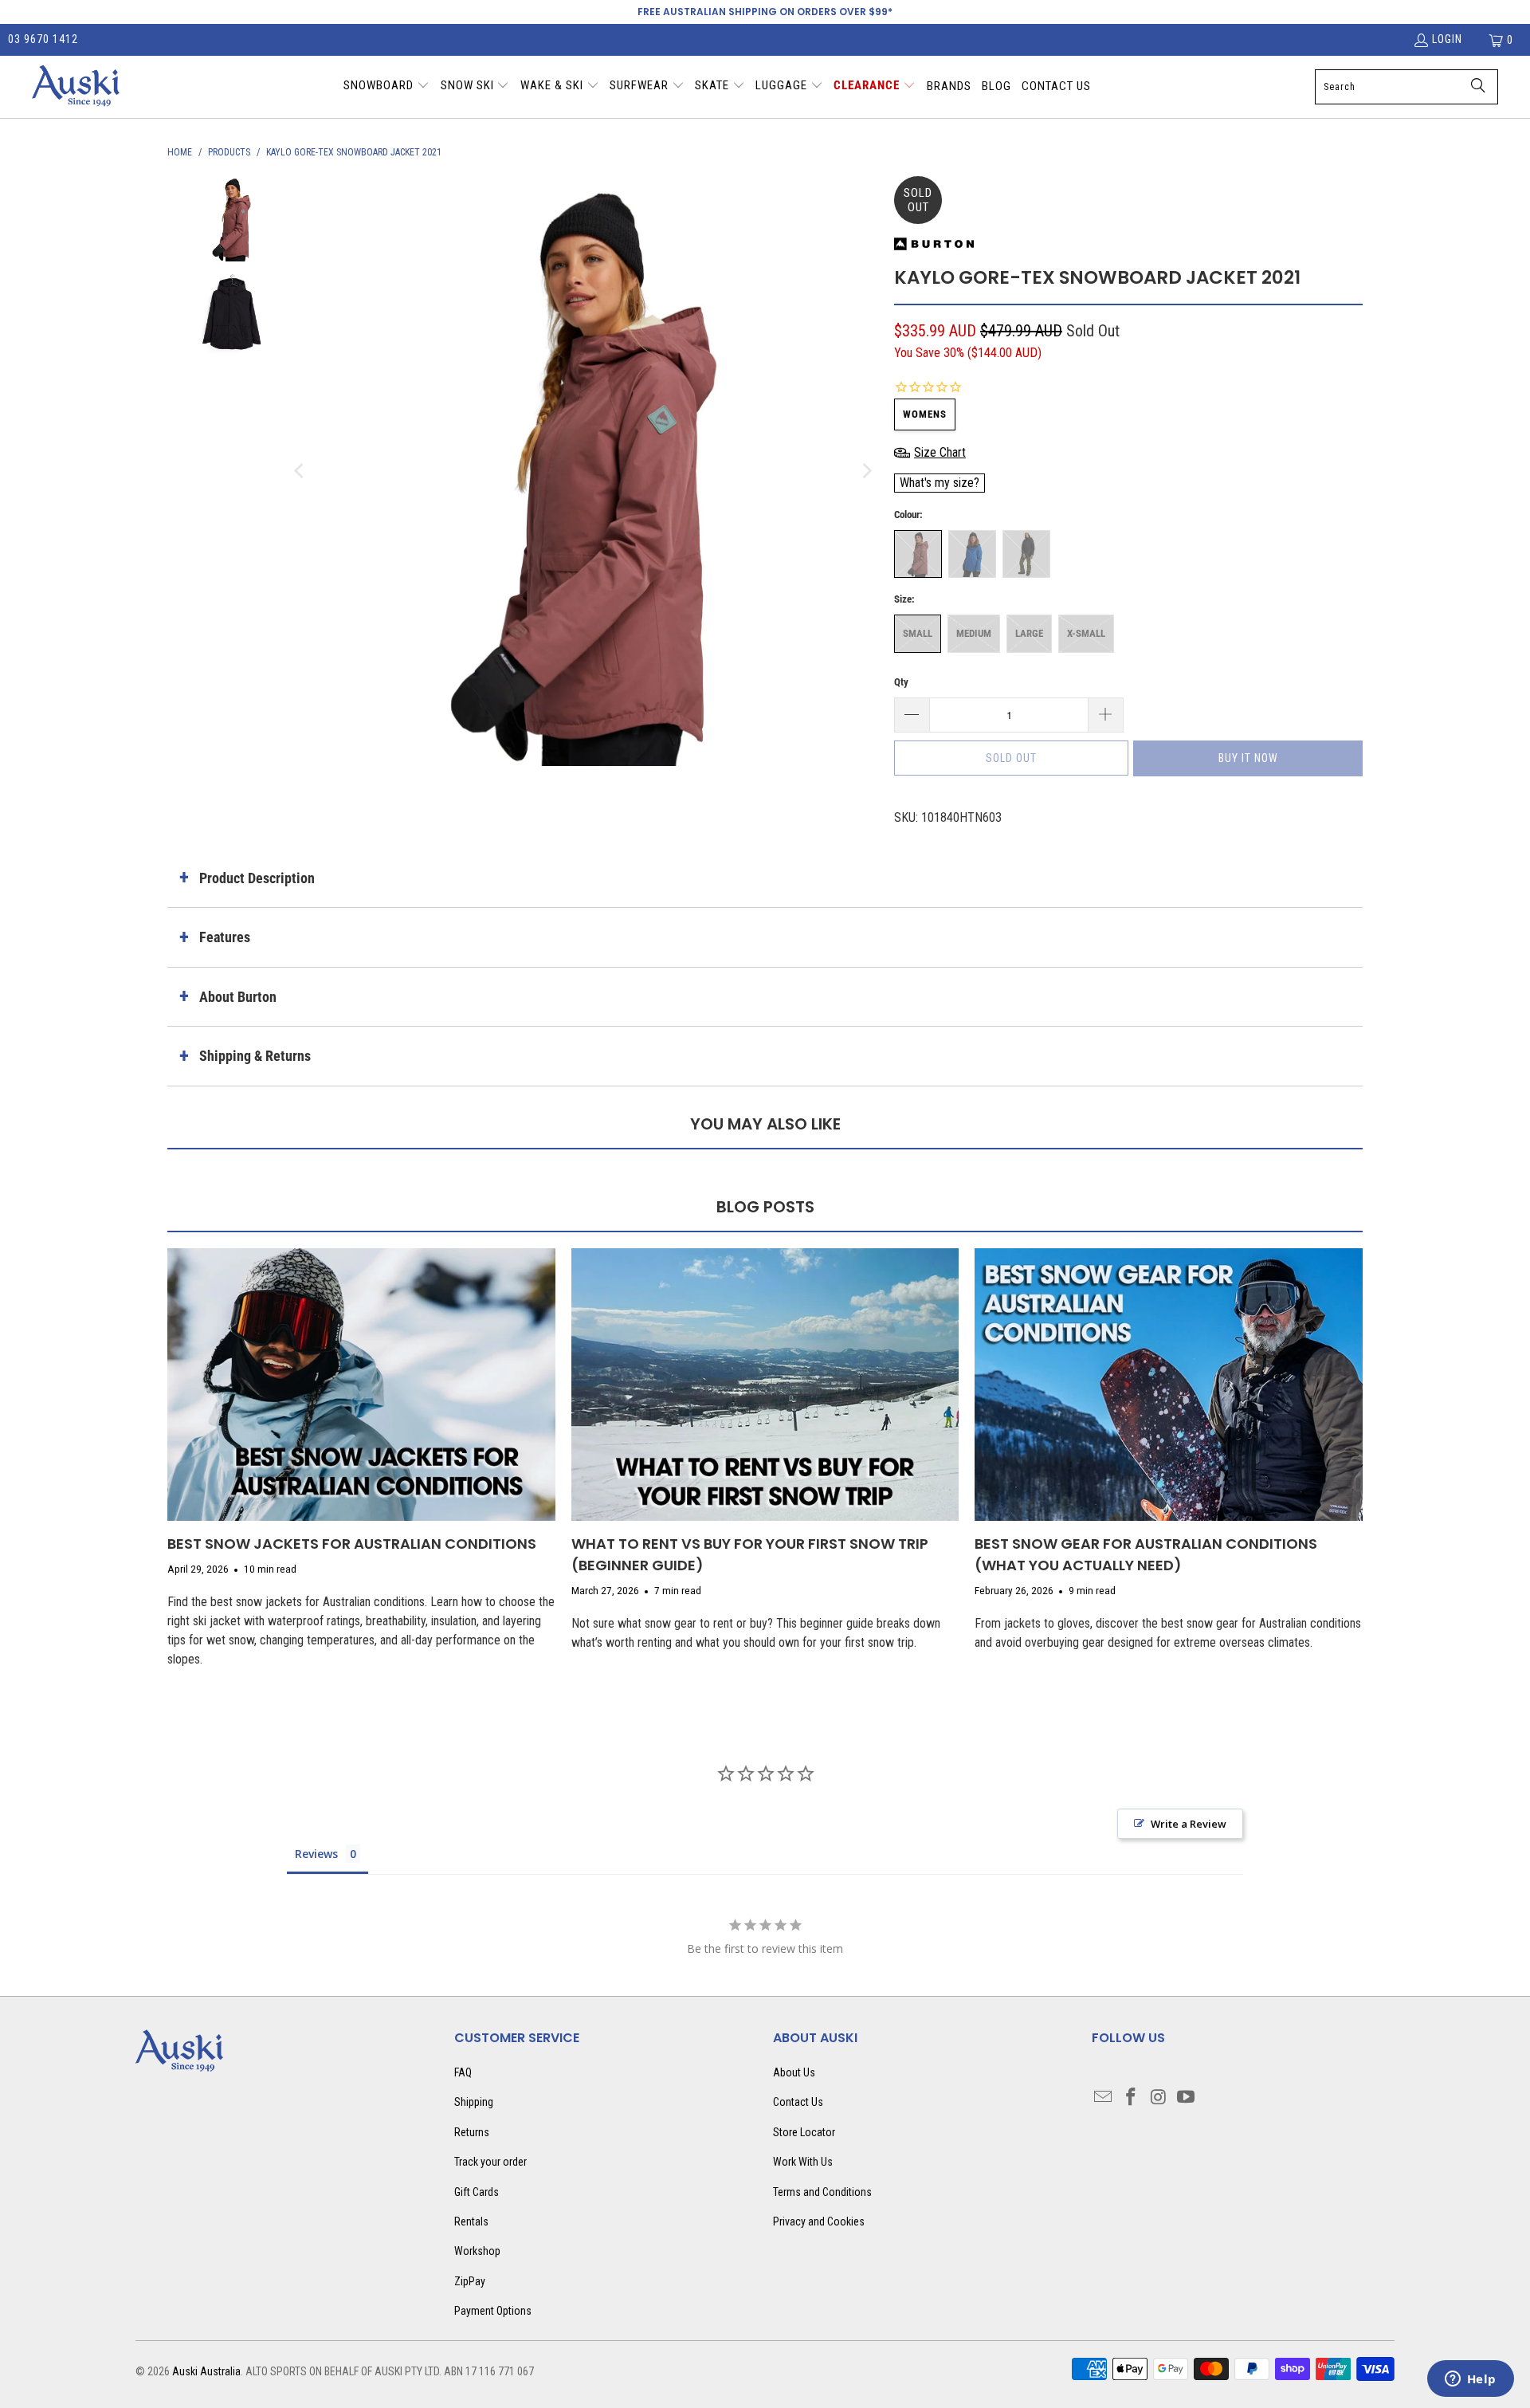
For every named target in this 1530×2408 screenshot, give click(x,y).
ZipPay (470, 2281)
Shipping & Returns (255, 1056)
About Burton (238, 997)
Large (1029, 633)
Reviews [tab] (316, 1854)
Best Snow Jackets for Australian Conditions (352, 1544)
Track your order (490, 2162)
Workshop (477, 2251)
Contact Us (798, 2102)
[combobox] (1406, 87)
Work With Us (803, 2162)
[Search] (1478, 87)
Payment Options (493, 2311)
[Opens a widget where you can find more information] (1470, 2380)
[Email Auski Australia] (1104, 2098)
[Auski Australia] (76, 87)
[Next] (866, 471)
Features (225, 937)
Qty (901, 682)
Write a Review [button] (1189, 1824)
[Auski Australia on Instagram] (1159, 2098)
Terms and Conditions (822, 2192)
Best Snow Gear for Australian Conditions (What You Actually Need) (1146, 1554)
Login (1447, 39)
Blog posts (765, 1207)
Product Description (257, 878)
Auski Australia (206, 2371)
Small (918, 633)
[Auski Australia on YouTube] (1187, 2098)
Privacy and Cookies (819, 2221)
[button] (386, 87)
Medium (974, 633)
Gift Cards (477, 2192)
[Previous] (300, 471)
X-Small (1086, 633)
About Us (794, 2072)
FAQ (463, 2072)
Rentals (471, 2221)
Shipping (474, 2102)
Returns (472, 2132)
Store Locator (804, 2132)
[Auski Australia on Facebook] (1132, 2098)
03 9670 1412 (43, 39)
